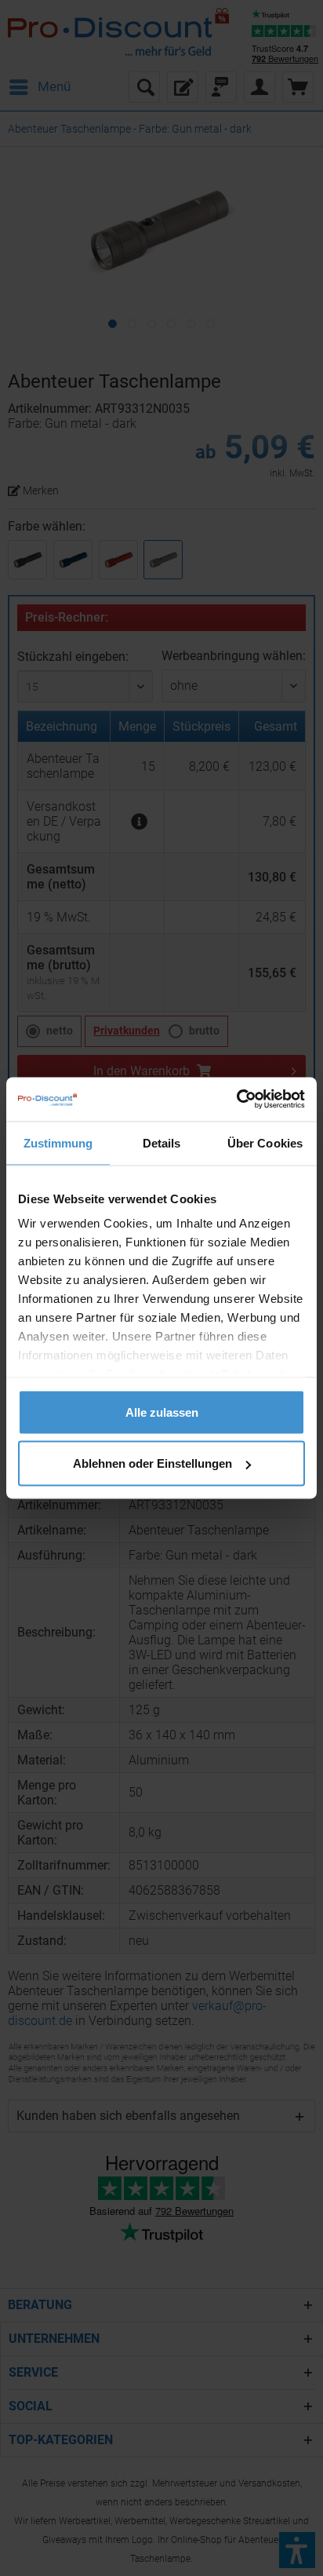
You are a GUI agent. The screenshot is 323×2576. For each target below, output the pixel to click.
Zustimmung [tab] (58, 1142)
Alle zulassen (162, 1412)
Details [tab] (162, 1142)
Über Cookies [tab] (265, 1142)
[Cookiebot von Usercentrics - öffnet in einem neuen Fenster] (236, 1100)
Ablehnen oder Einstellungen (152, 1463)
